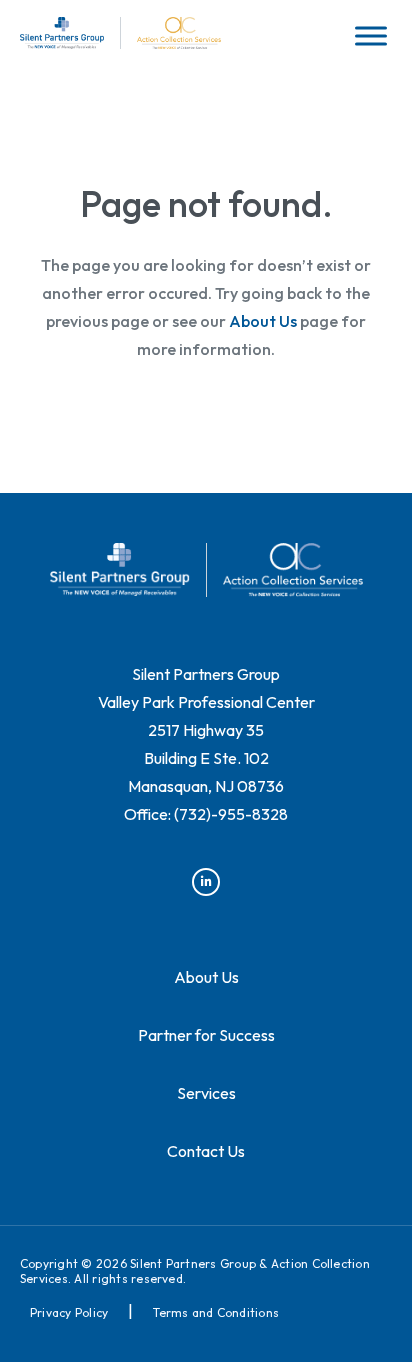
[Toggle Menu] (371, 35)
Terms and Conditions (216, 1312)
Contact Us (206, 1151)
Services (206, 1093)
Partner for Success (206, 1035)
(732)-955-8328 (231, 814)
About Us (263, 321)
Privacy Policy (69, 1312)
